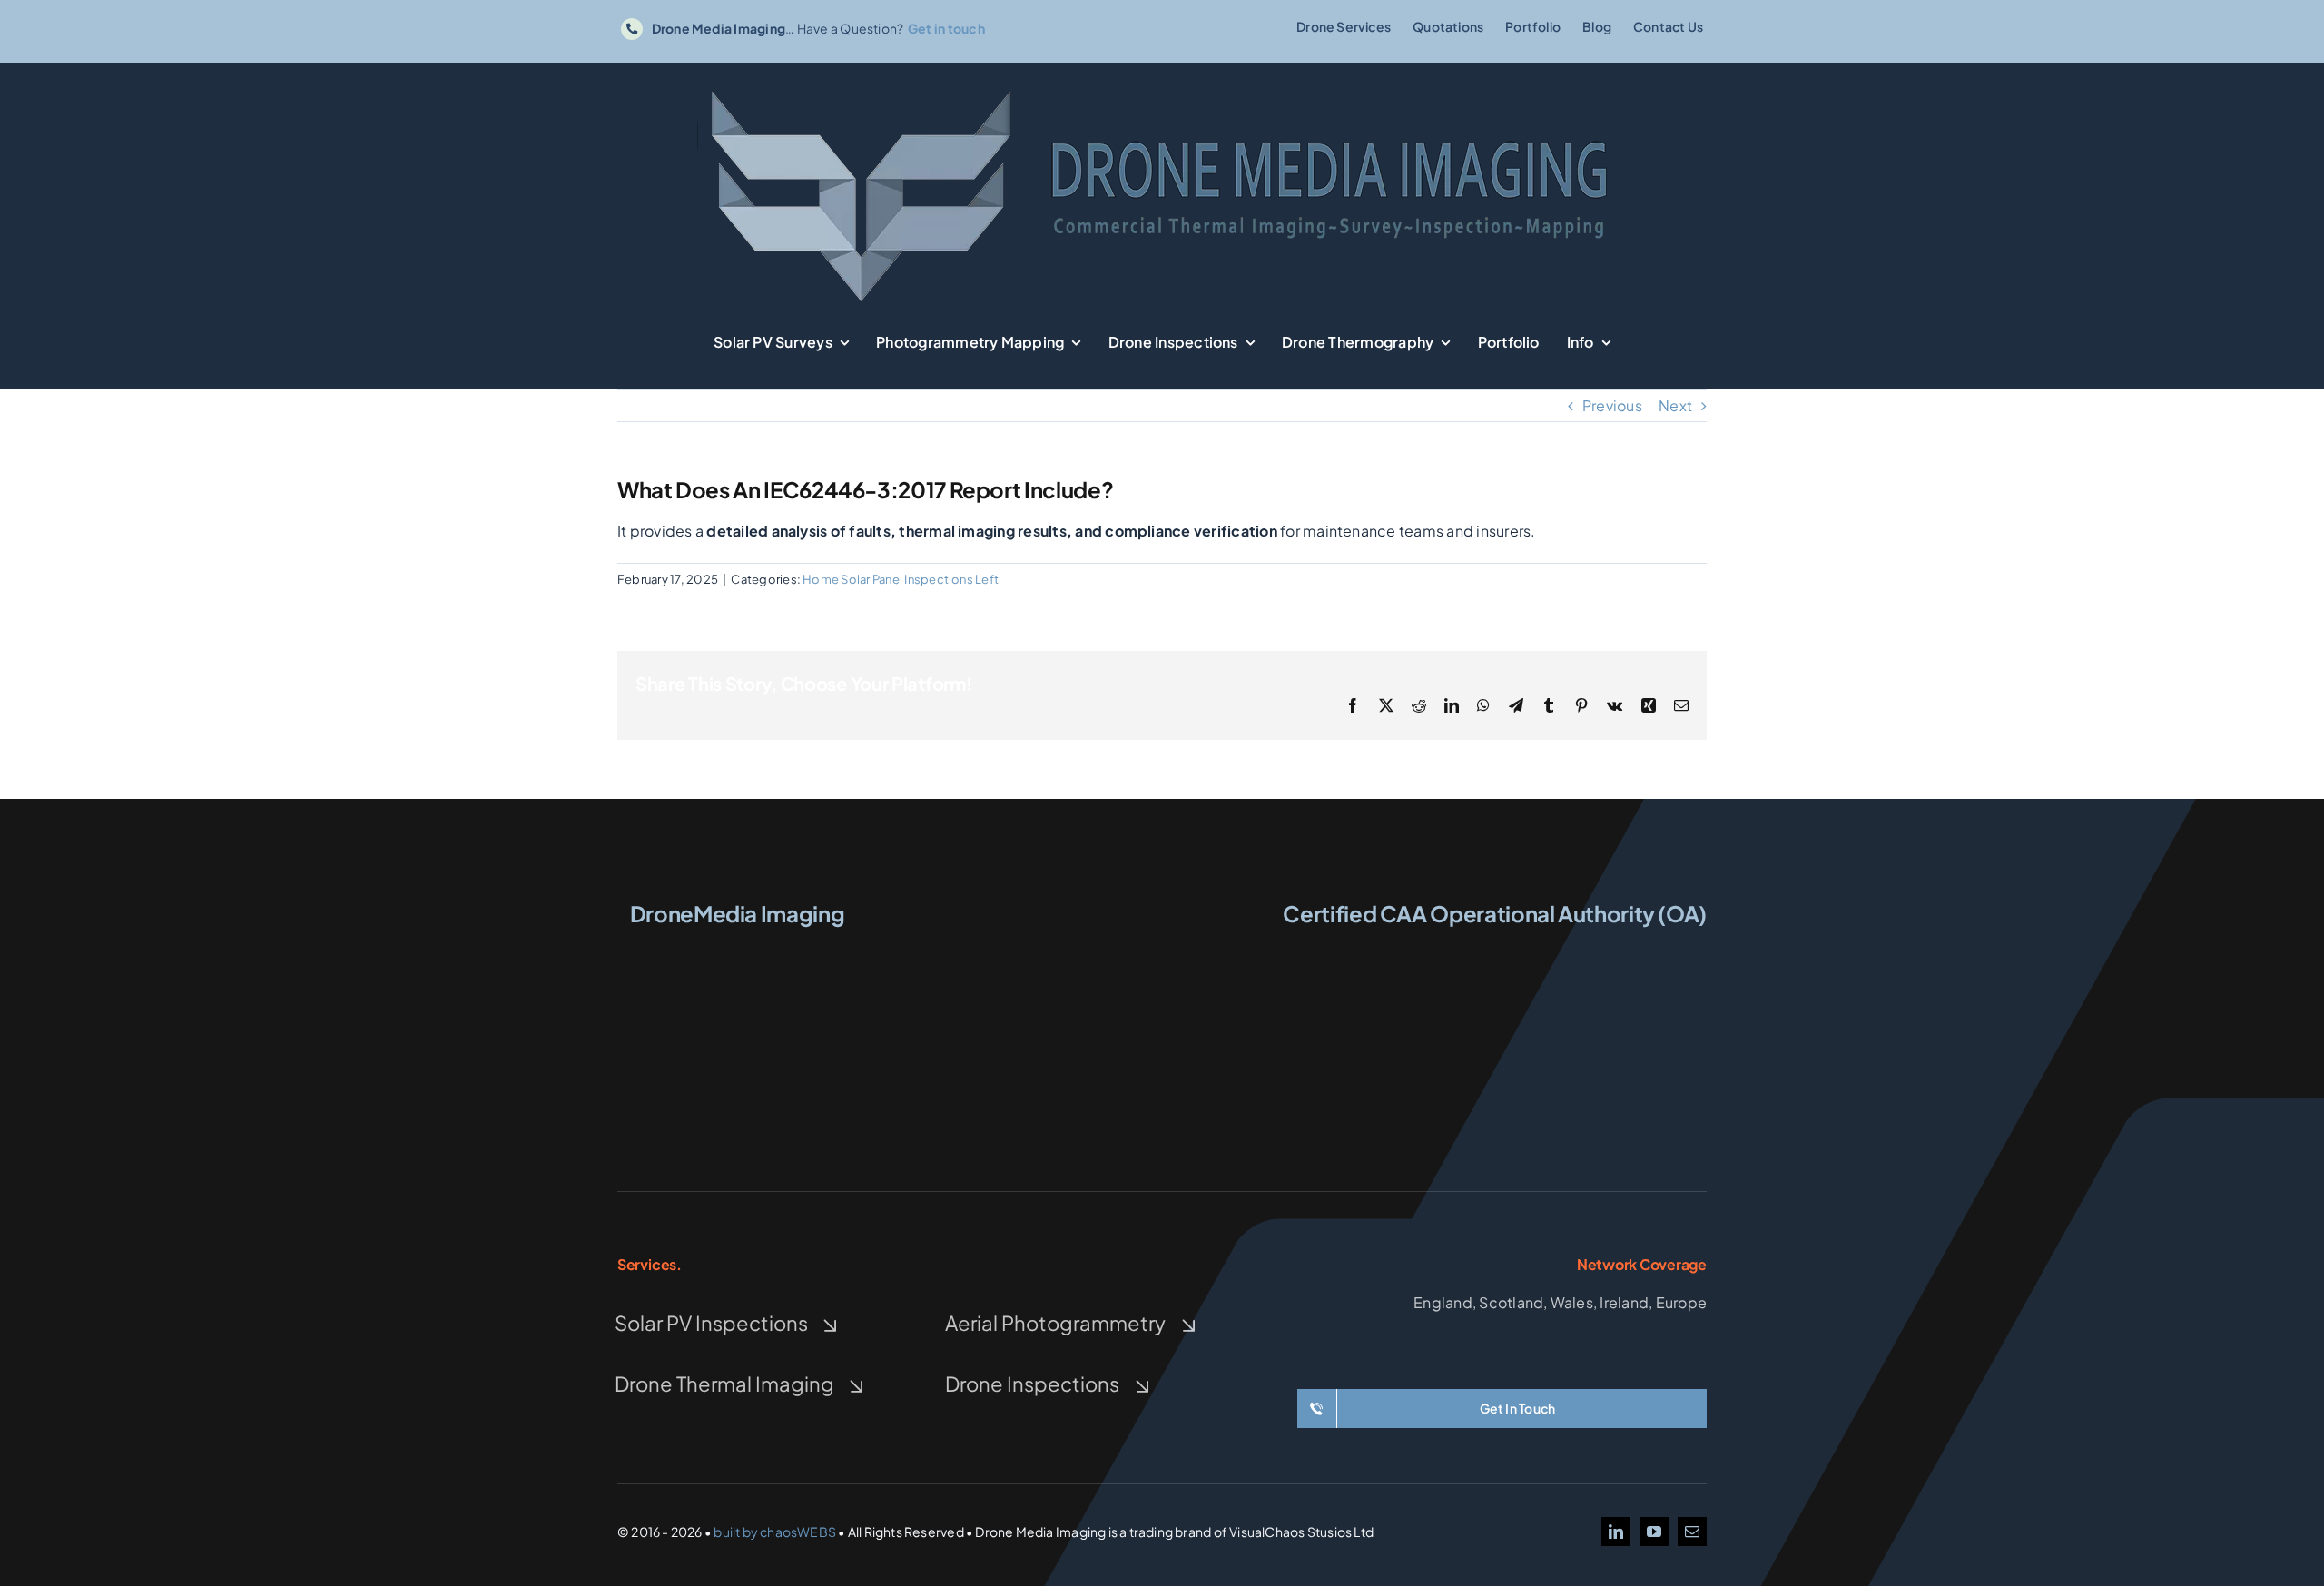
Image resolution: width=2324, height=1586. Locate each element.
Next (1675, 405)
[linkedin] (1616, 1532)
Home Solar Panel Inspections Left (901, 579)
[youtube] (1654, 1532)
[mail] (1692, 1532)
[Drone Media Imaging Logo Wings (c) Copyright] (737, 949)
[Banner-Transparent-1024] (1162, 88)
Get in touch (946, 28)
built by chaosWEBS (775, 1532)
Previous (1612, 405)
